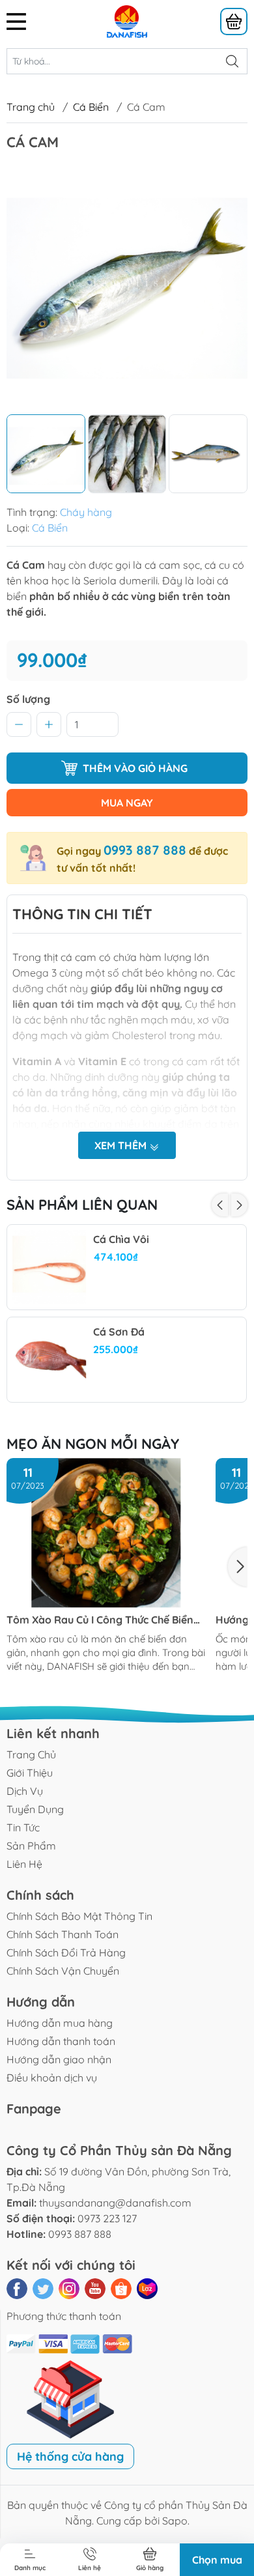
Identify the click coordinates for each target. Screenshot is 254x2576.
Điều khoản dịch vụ (52, 2078)
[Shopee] (121, 2289)
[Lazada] (147, 2289)
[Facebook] (17, 2289)
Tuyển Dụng (35, 1809)
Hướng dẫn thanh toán (61, 2041)
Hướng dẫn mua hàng (60, 2023)
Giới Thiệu (30, 1773)
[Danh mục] (42, 21)
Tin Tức (23, 1827)
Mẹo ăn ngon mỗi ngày (93, 1444)
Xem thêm (122, 1145)
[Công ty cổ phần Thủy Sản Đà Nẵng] (127, 20)
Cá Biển (91, 107)
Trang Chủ (31, 1754)
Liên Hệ (24, 1864)
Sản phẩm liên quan (82, 1205)
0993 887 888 (145, 850)
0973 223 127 (107, 2218)
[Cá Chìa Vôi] (49, 1267)
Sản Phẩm (31, 1846)
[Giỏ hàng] (234, 21)
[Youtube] (95, 2289)
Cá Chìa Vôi (121, 1239)
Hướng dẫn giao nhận (59, 2059)
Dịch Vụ (25, 1791)
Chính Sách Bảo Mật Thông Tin (79, 1916)
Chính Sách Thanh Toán (63, 1934)
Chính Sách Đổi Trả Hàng (66, 1953)
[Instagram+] (69, 2289)
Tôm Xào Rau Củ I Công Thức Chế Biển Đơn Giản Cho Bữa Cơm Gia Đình (100, 1620)
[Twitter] (43, 2289)
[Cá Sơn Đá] (49, 1360)
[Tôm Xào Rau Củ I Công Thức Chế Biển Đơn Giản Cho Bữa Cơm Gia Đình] (106, 1533)
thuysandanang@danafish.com (115, 2203)
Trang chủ (31, 107)
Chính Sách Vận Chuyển (63, 1971)
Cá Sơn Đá (119, 1332)
